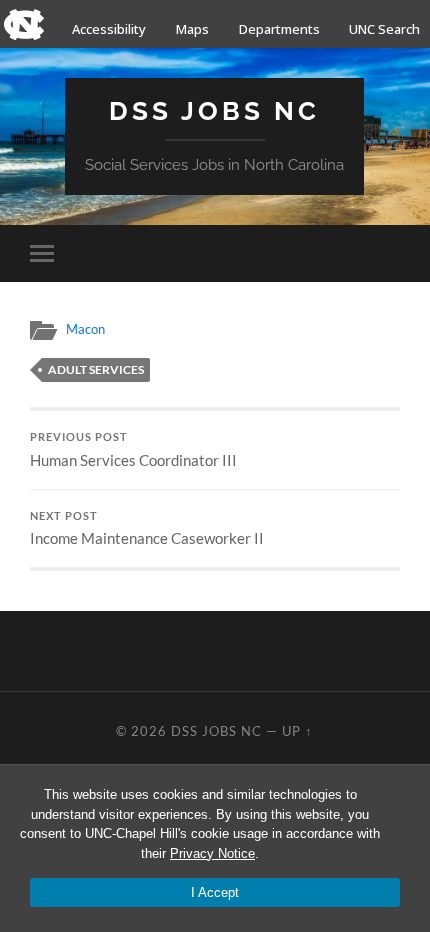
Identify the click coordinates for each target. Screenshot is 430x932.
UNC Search (384, 29)
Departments (279, 29)
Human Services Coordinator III (133, 450)
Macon (85, 329)
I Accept (215, 892)
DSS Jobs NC (214, 110)
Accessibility (109, 29)
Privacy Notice (212, 853)
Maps (192, 29)
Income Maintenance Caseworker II (147, 529)
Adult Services (96, 369)
